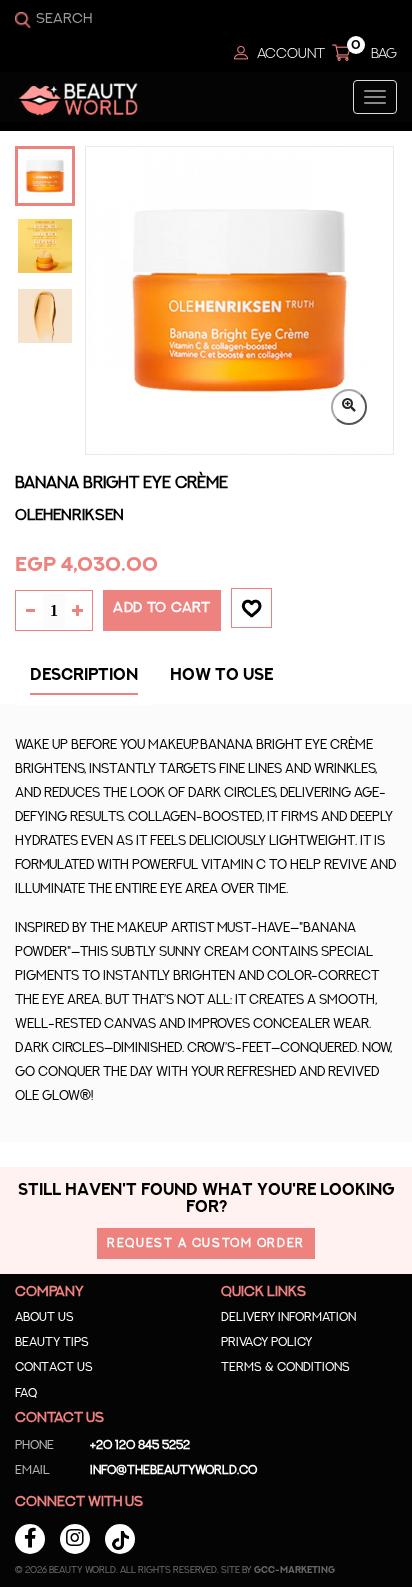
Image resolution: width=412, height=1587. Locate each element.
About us (44, 1317)
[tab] (84, 680)
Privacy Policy (266, 1342)
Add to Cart (162, 608)
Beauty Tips (52, 1342)
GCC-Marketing (294, 1570)
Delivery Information (288, 1317)
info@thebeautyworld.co (136, 1470)
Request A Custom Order (205, 1243)
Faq (26, 1393)
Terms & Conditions (285, 1367)
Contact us (54, 1367)
